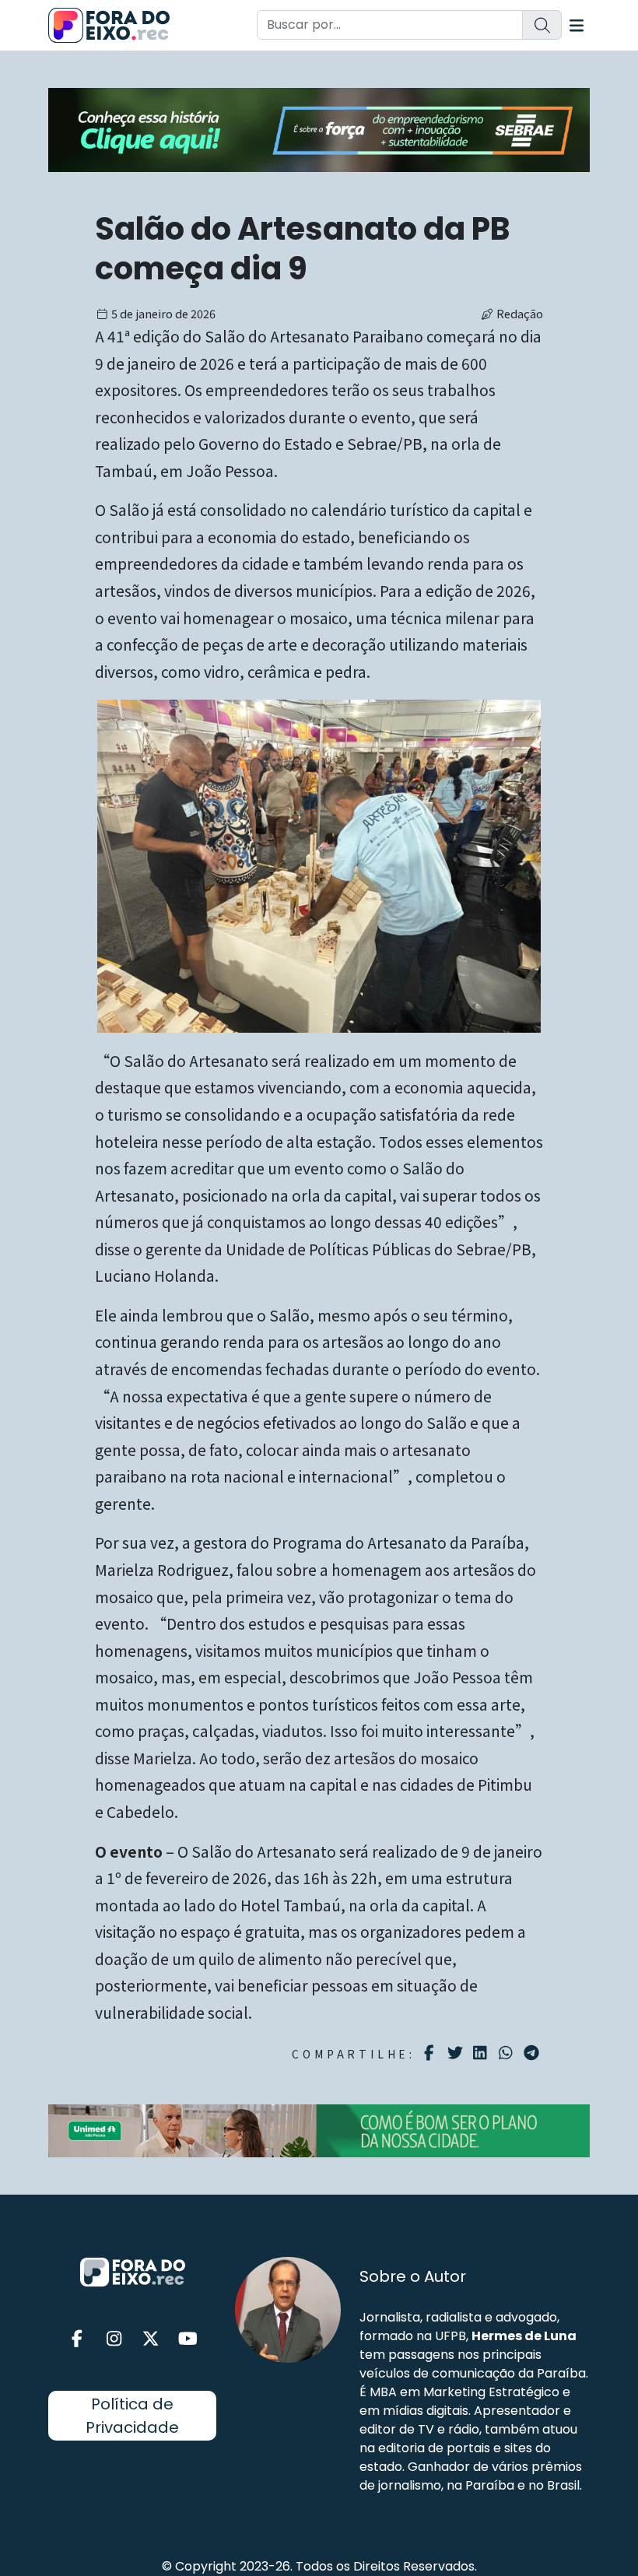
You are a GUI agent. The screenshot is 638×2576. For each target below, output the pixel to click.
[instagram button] (114, 2339)
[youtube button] (188, 2339)
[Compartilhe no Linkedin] (482, 2053)
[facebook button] (77, 2339)
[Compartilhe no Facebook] (431, 2053)
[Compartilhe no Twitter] (457, 2053)
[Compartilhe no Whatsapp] (508, 2052)
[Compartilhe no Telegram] (533, 2053)
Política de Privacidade (132, 2416)
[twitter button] (151, 2339)
